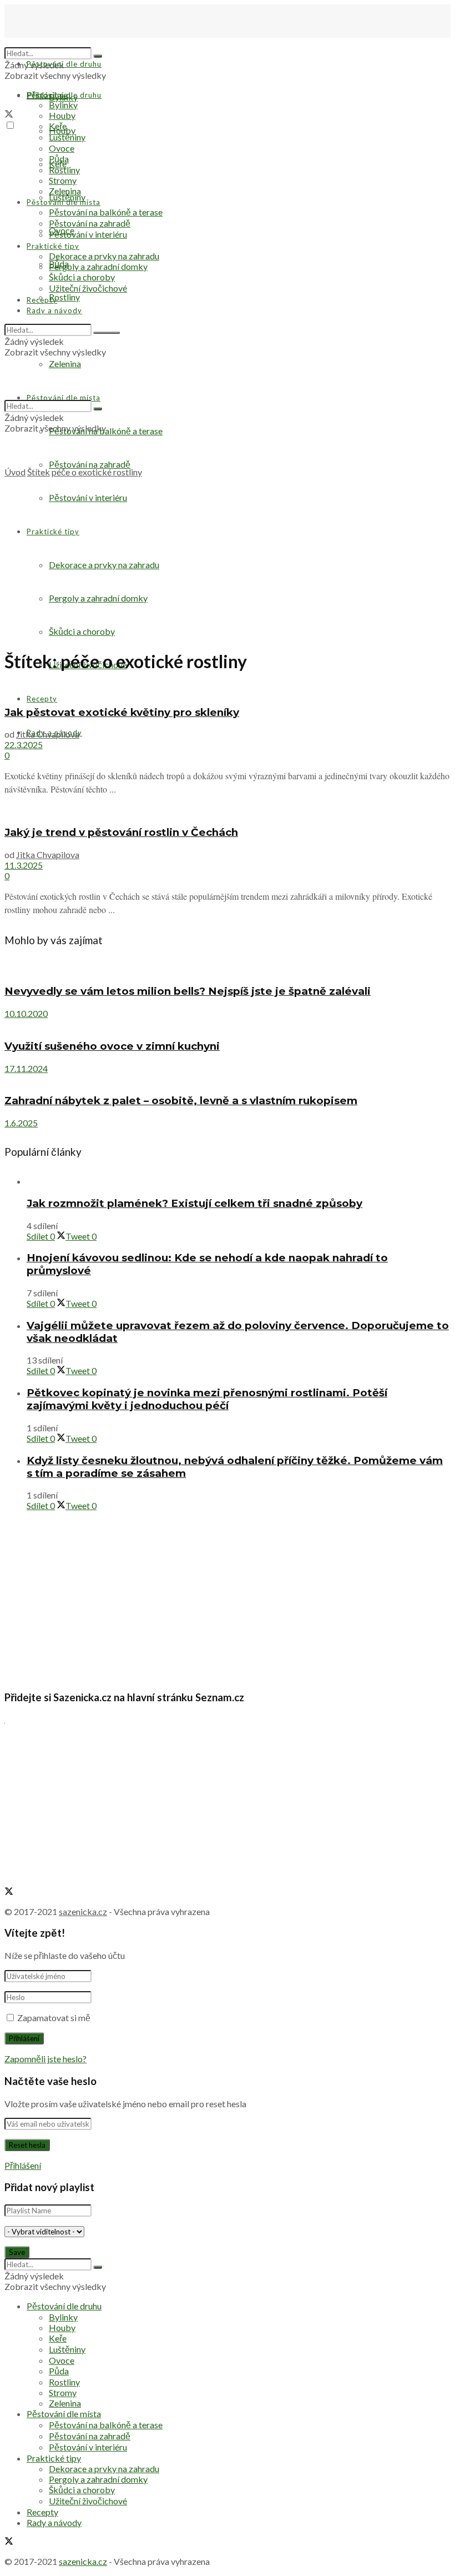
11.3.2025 (24, 865)
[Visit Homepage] (60, 42)
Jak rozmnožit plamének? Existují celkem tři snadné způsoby (194, 1203)
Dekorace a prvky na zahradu (104, 256)
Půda (59, 159)
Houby (62, 115)
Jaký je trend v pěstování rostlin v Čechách (121, 832)
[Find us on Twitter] (9, 115)
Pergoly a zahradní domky (98, 266)
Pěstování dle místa (64, 202)
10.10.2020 (26, 1013)
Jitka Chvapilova (48, 734)
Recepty (42, 699)
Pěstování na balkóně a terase (106, 212)
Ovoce (62, 148)
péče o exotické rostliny (97, 472)
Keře (58, 126)
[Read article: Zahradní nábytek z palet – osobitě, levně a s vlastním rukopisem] (228, 1079)
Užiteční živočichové (88, 288)
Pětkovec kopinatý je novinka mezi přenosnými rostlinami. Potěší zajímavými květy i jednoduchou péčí (207, 1399)
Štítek (39, 472)
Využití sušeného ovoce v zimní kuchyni (112, 1046)
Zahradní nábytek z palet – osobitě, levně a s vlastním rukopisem (181, 1101)
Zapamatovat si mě (54, 2018)
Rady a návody (54, 310)
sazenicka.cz (83, 1911)
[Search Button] (98, 56)
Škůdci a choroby (82, 277)
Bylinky (63, 105)
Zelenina (65, 191)
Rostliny (64, 297)
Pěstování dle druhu (64, 64)
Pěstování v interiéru (88, 234)
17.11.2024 (26, 1068)
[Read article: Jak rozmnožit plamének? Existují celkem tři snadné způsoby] (239, 1181)
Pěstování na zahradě (90, 464)
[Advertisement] (228, 561)
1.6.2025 (21, 1123)
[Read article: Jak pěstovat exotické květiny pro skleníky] (228, 690)
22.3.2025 (24, 745)
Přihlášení (23, 2165)
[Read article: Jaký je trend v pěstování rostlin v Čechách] (228, 810)
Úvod (15, 472)
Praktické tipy (53, 246)
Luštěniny (67, 197)
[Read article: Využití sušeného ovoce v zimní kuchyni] (228, 1024)
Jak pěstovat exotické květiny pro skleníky (122, 712)
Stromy (63, 180)
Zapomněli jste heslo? (46, 2059)
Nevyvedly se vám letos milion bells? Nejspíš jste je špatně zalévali (188, 991)
